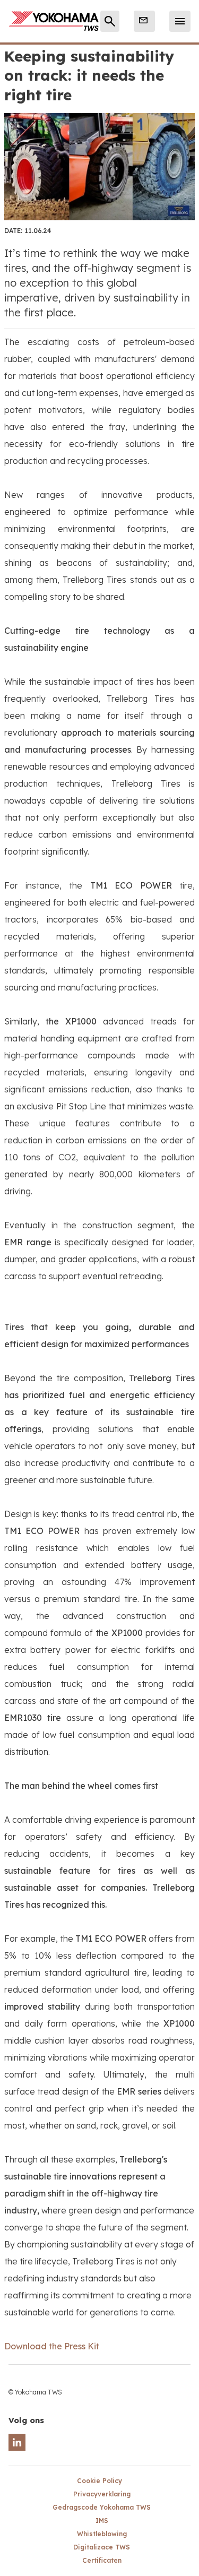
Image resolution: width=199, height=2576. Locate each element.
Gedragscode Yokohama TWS (102, 2507)
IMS (102, 2521)
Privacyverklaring (102, 2494)
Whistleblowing (102, 2534)
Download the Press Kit (52, 2346)
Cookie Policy (99, 2481)
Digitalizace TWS (102, 2547)
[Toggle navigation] (180, 21)
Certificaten (102, 2560)
